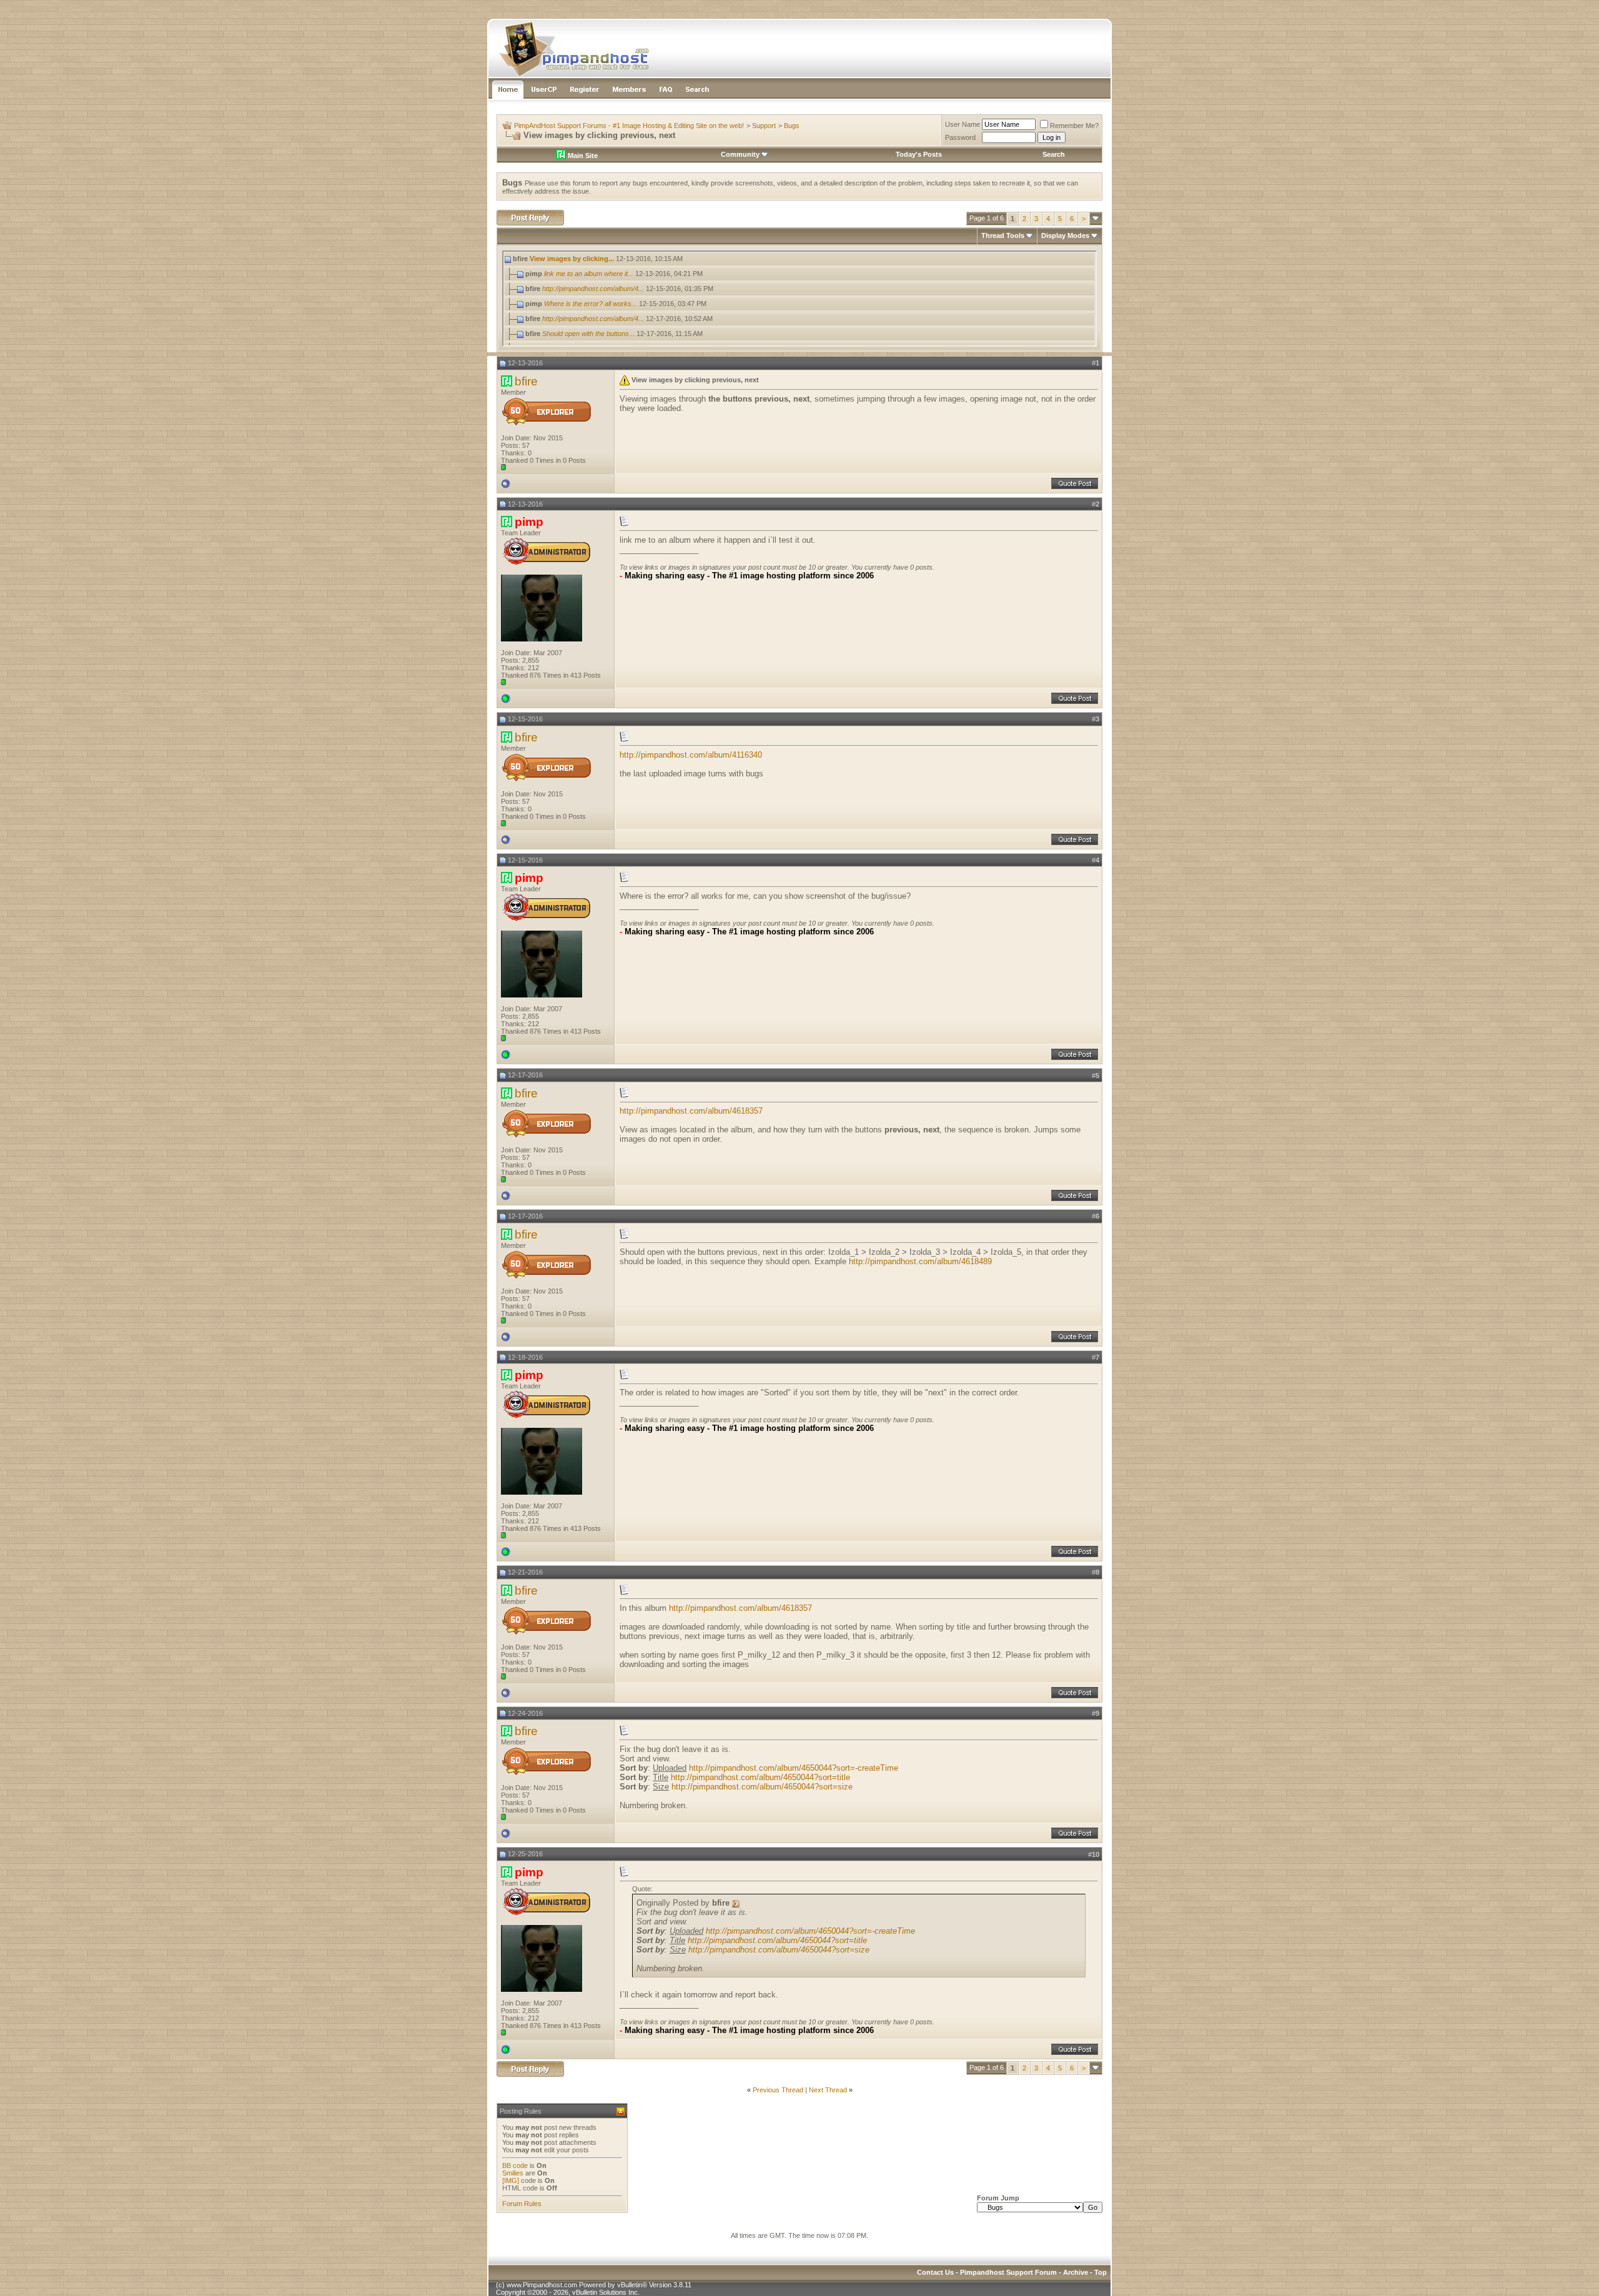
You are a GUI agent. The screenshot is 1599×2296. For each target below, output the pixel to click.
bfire (526, 381)
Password (960, 137)
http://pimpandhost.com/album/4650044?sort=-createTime (794, 1768)
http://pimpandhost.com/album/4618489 (920, 1261)
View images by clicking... (572, 259)
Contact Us (935, 2272)
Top (1101, 2272)
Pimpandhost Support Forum (1008, 2272)
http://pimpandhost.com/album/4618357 (691, 1111)
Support (764, 126)
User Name (963, 124)
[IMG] (511, 2180)
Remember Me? (1074, 126)
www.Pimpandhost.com (542, 2285)
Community (740, 154)
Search (1054, 154)
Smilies (513, 2173)
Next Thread (828, 2090)
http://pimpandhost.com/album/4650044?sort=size (762, 1787)
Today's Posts (919, 154)
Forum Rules (522, 2204)
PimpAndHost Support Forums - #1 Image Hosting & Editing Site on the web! (629, 126)
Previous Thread (778, 2090)
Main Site (582, 156)
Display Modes (1065, 235)
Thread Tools (1003, 235)
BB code (515, 2165)
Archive (1076, 2272)
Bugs (792, 126)
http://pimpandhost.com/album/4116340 (691, 755)
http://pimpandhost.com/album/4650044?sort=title (760, 1777)
